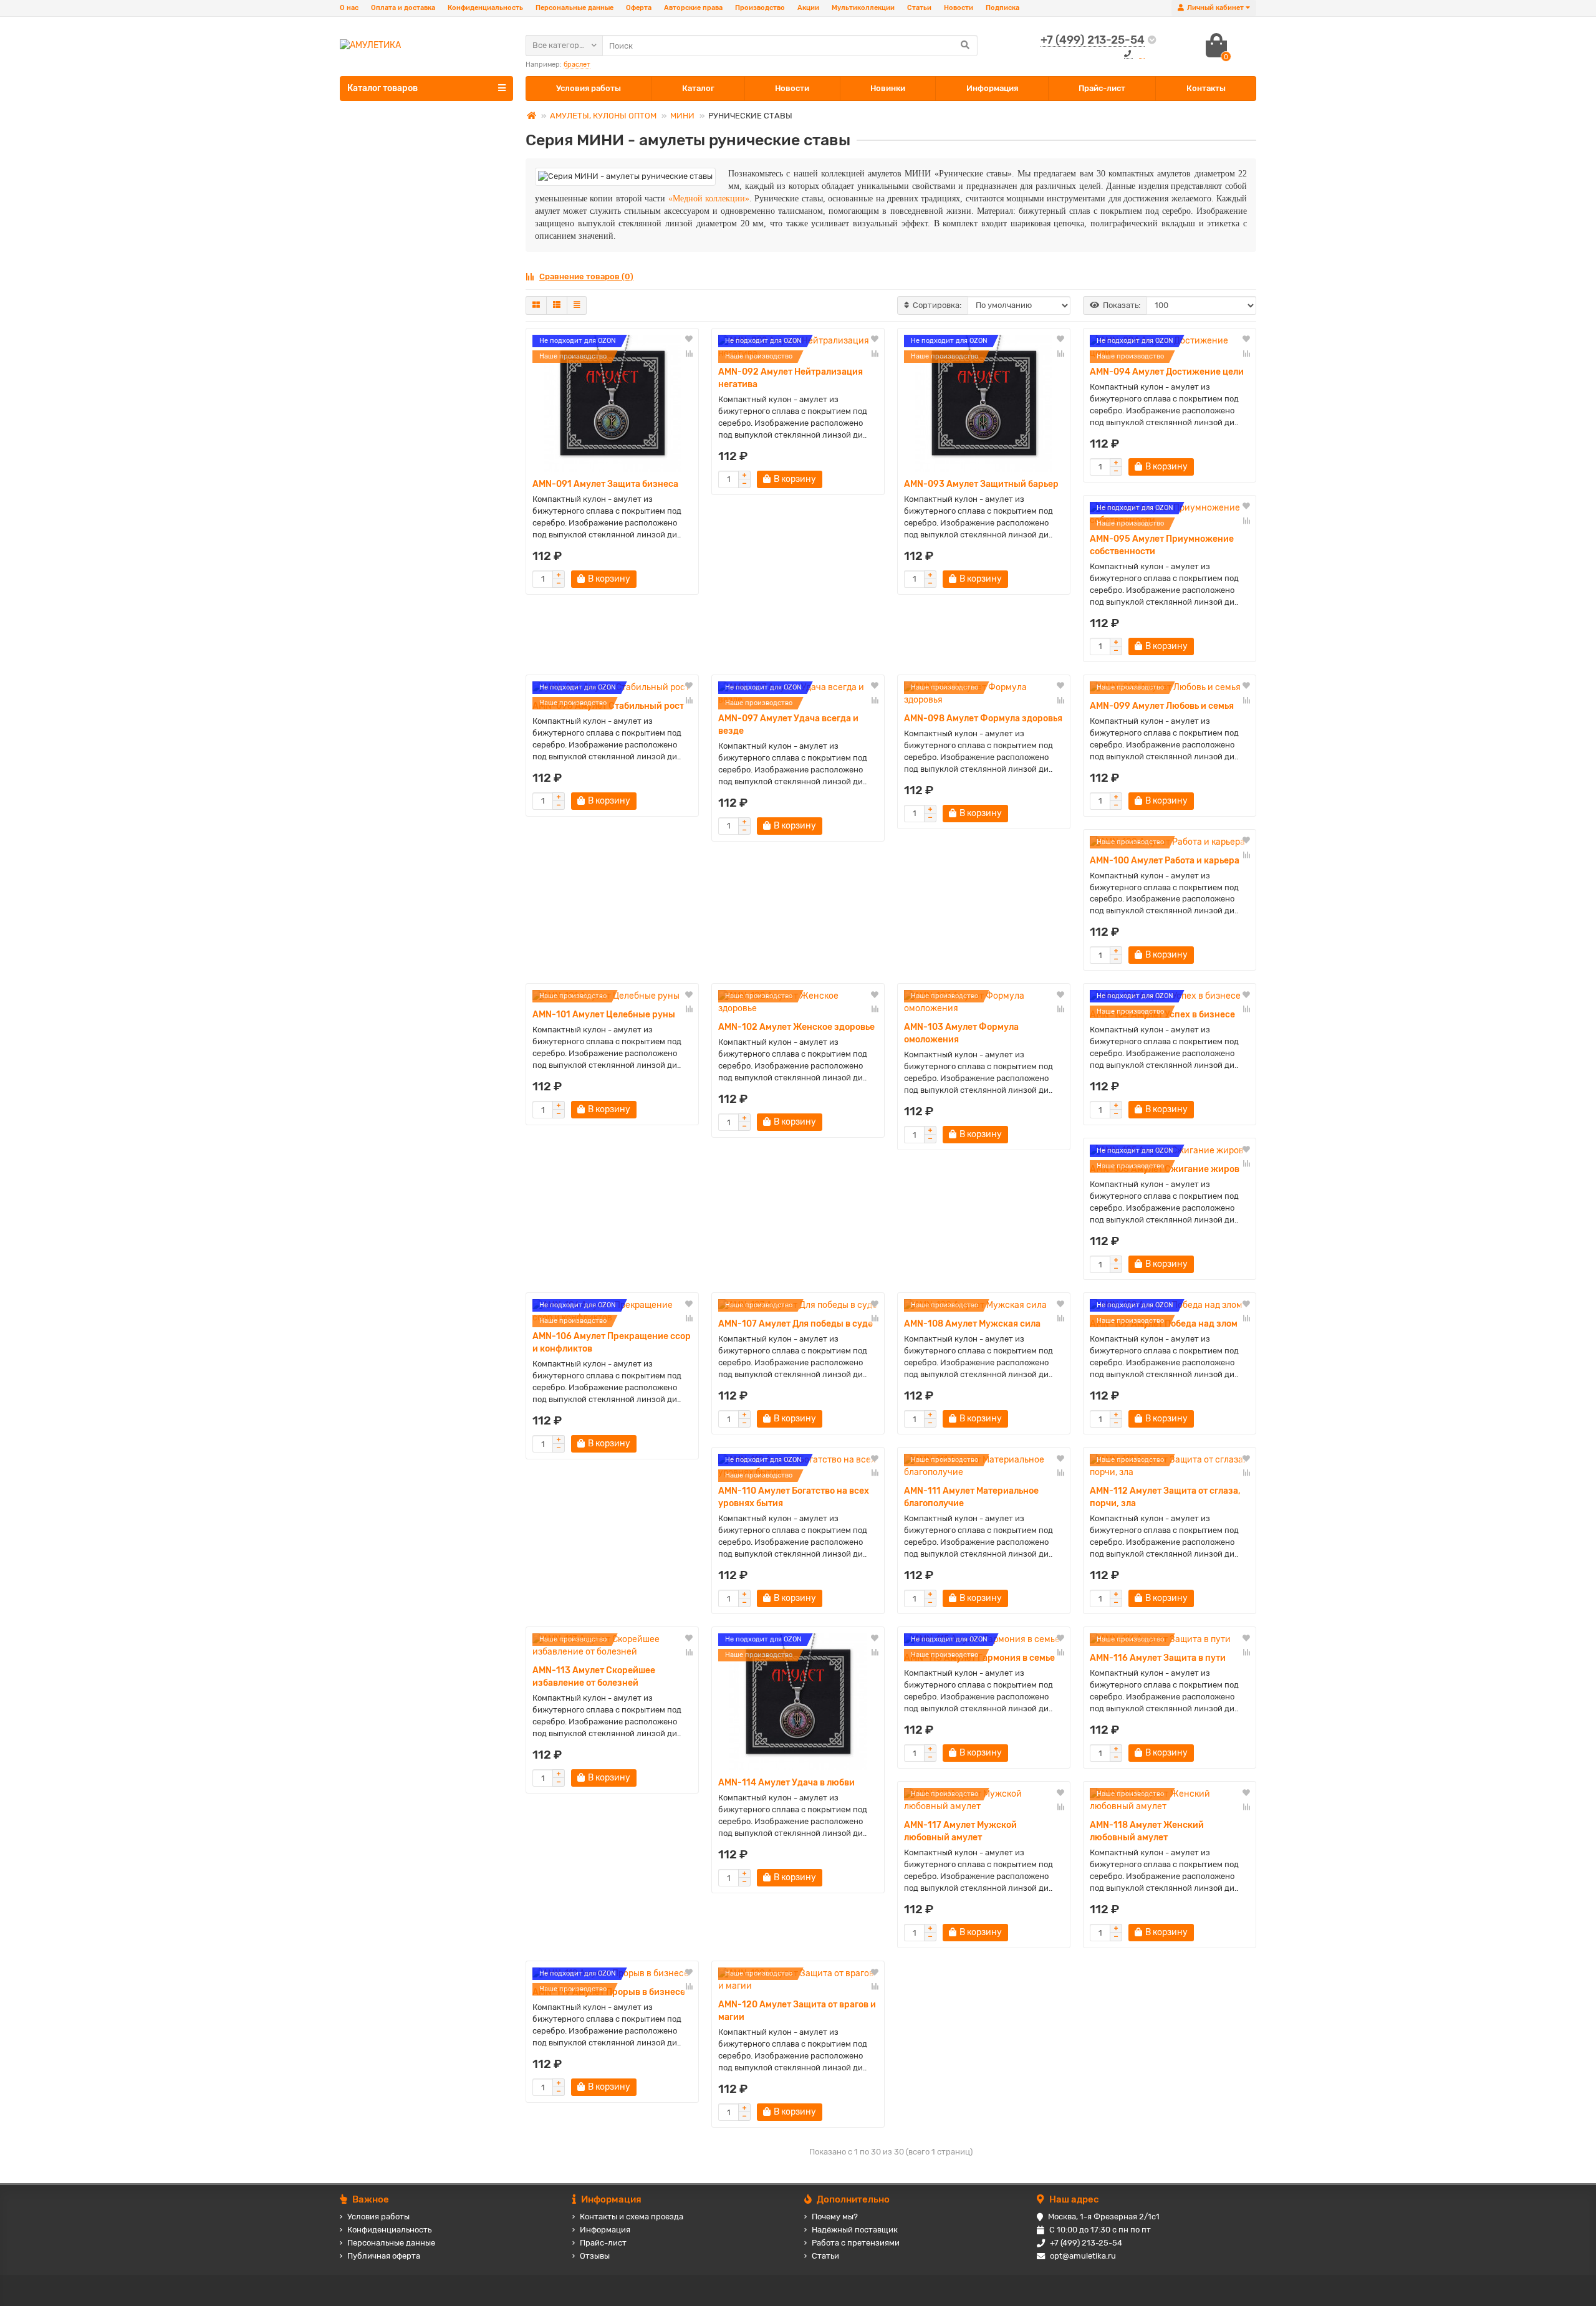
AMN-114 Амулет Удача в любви (786, 1783)
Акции (808, 8)
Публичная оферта (384, 2256)
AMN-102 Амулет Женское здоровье (796, 1027)
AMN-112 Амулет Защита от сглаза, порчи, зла (1165, 1497)
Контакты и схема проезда (632, 2217)
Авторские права (693, 8)
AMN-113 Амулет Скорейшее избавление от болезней (594, 1677)
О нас (349, 8)
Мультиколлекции (863, 8)
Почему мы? (835, 2217)
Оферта (639, 8)
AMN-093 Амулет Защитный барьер (981, 484)
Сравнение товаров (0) (586, 276)
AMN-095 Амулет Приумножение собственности (1162, 545)
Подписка (1002, 8)
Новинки (888, 88)
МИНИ (682, 116)
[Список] (557, 305)
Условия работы (589, 88)
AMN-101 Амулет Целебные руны (604, 1015)
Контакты (1206, 88)
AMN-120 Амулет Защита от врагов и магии (797, 2011)
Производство (760, 8)
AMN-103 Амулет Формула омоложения (961, 1033)
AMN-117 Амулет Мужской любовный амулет (960, 1831)
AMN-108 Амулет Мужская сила (972, 1324)
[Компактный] (577, 305)
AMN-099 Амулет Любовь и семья (1162, 706)
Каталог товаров (382, 88)
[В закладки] (689, 340)
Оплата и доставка (403, 8)
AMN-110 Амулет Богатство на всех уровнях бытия (794, 1497)
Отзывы (595, 2256)
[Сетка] (536, 305)
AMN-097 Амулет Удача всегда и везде (788, 725)
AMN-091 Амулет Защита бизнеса (605, 484)
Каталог (698, 88)
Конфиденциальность (485, 8)
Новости (959, 8)
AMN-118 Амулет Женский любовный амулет (1147, 1831)
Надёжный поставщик (855, 2230)
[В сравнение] (689, 353)
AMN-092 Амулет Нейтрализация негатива (791, 378)
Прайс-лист (1102, 88)
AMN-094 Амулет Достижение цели (1167, 372)
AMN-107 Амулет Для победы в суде (796, 1324)
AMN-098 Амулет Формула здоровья (983, 718)
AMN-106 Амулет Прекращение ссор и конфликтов (612, 1343)
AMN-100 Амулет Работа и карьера (1165, 861)
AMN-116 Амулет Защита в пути (1158, 1658)
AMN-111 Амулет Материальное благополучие (971, 1497)
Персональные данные (574, 8)
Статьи (919, 8)
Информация (992, 88)
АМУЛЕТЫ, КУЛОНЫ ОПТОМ (603, 116)
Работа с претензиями (856, 2243)
